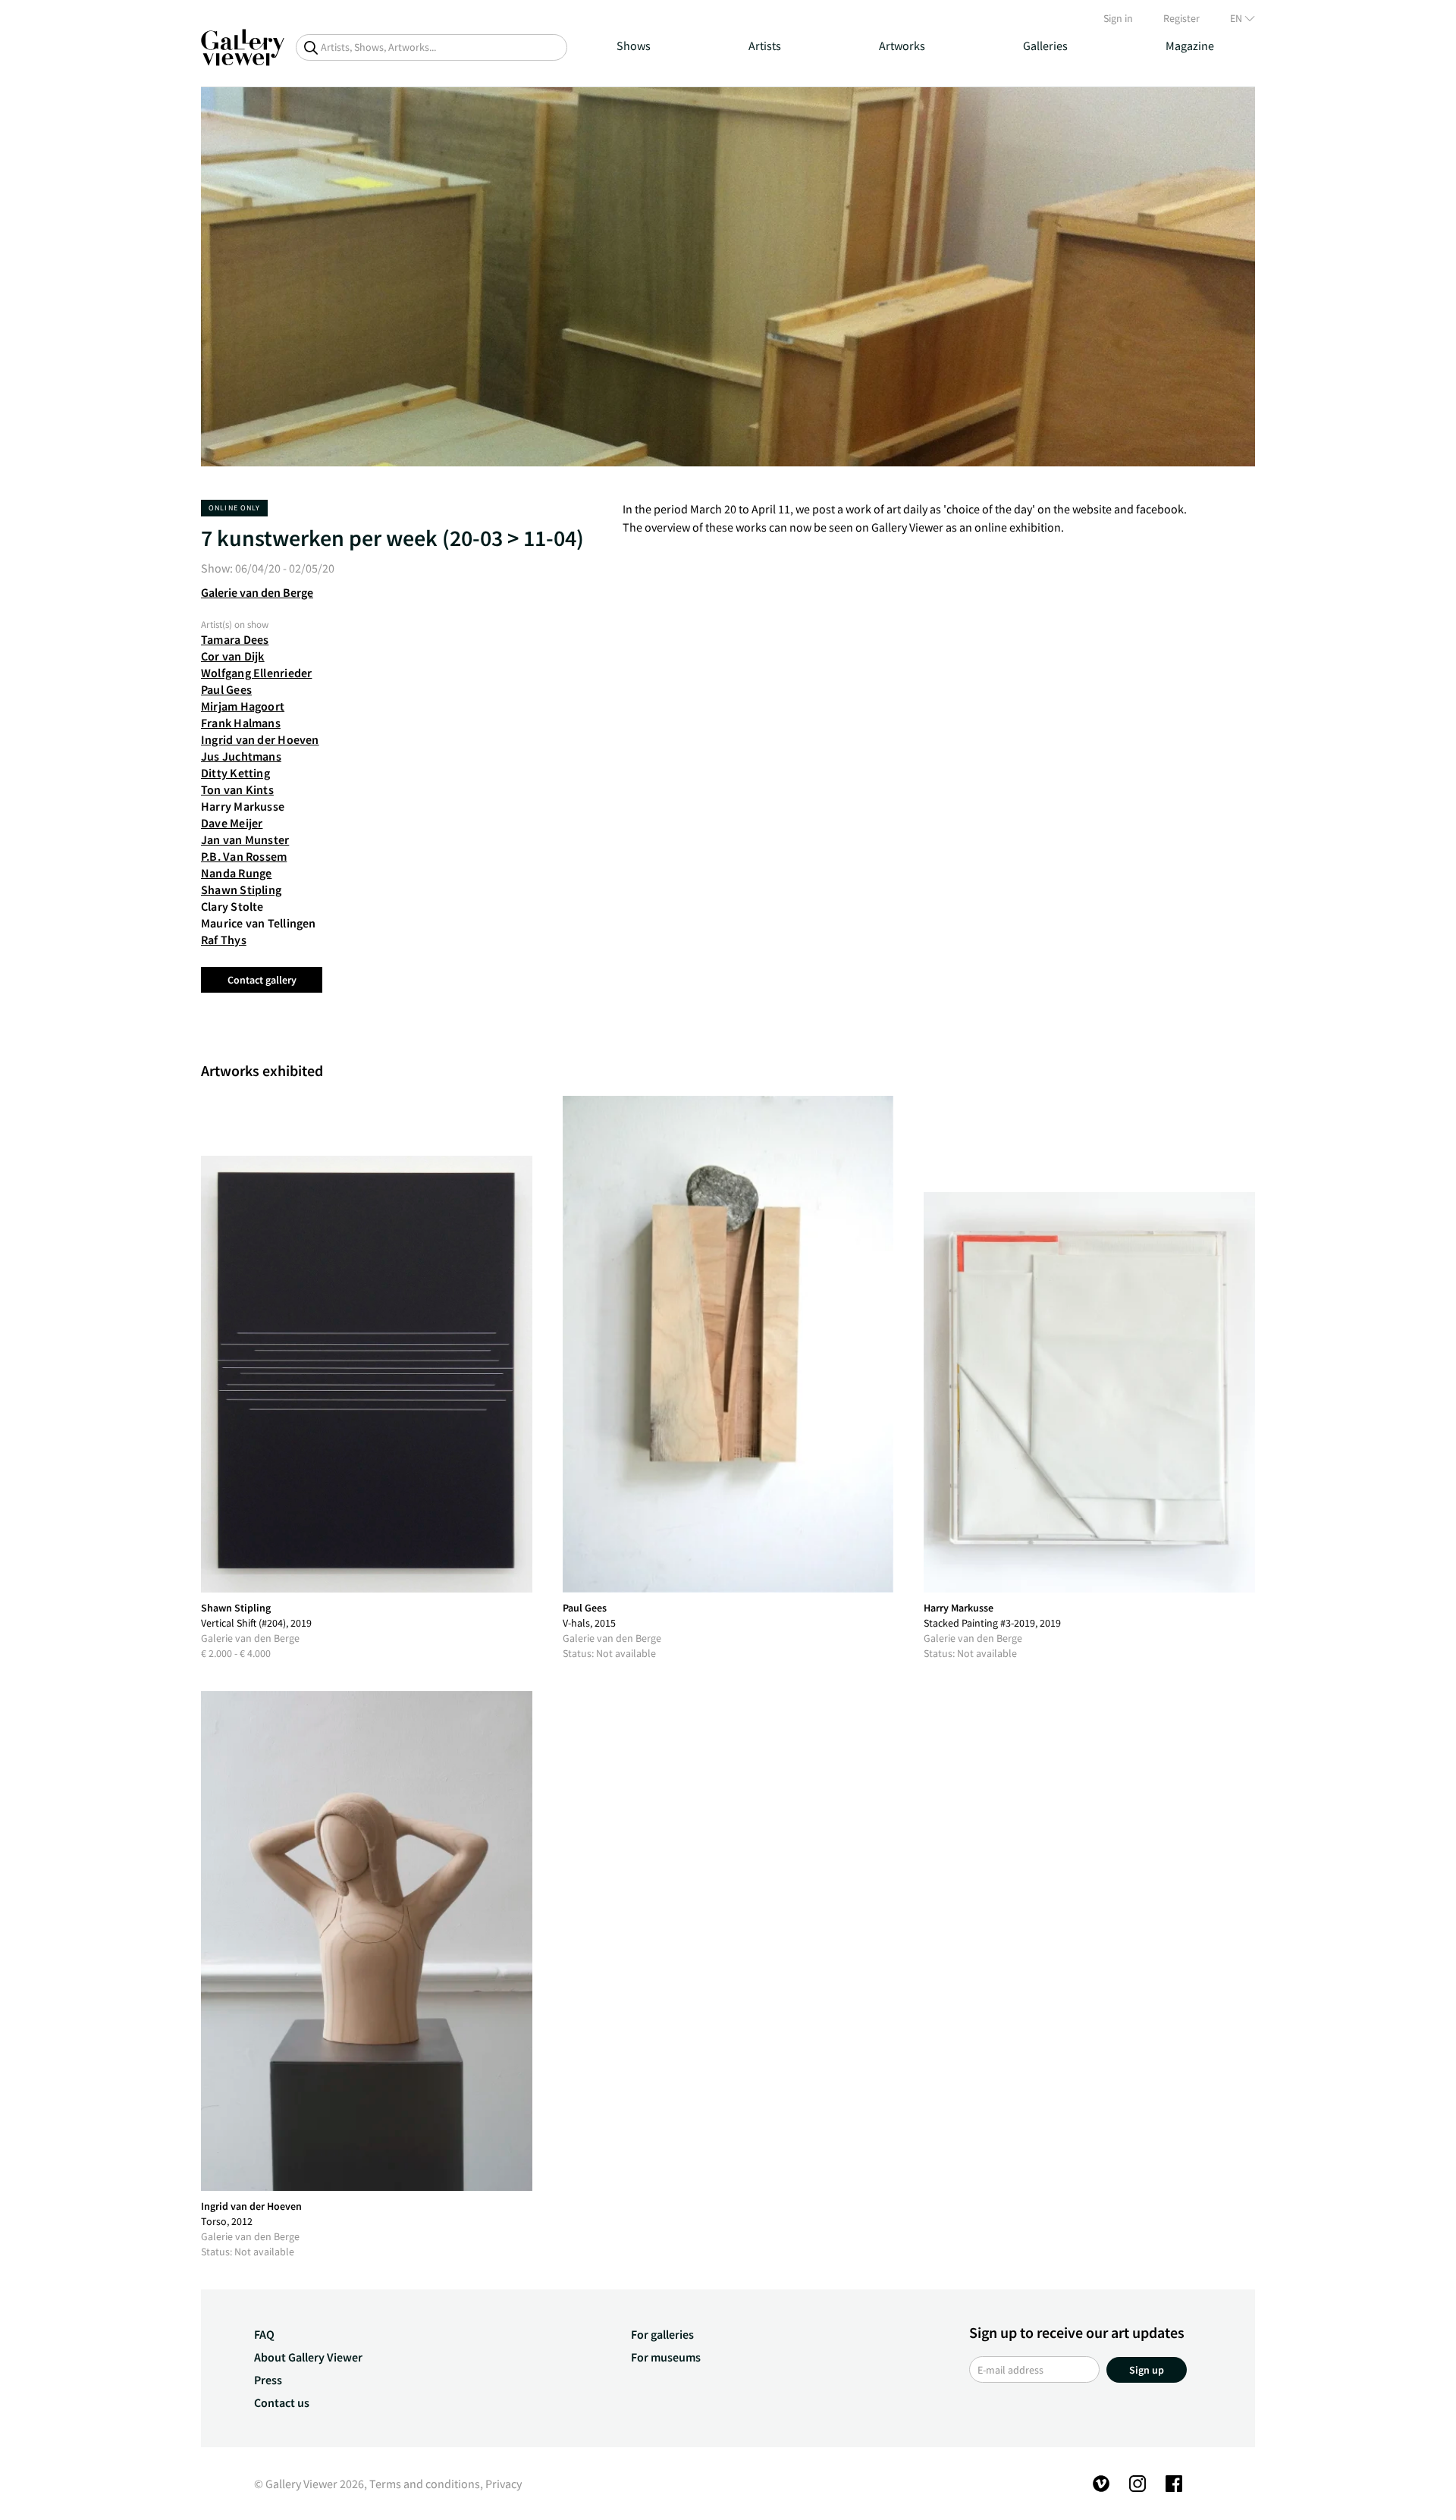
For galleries (662, 2334)
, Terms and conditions (422, 2484)
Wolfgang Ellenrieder (256, 673)
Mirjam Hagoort (243, 706)
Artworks (902, 46)
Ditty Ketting (235, 773)
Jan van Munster (245, 839)
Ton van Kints (237, 789)
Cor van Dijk (233, 656)
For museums (666, 2357)
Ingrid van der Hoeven (260, 739)
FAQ (264, 2334)
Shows (634, 46)
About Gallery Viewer (308, 2357)
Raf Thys (224, 940)
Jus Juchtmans (241, 756)
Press (268, 2380)
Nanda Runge (236, 873)
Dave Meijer (232, 823)
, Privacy (501, 2484)
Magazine (1190, 46)
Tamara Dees (235, 639)
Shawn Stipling (241, 890)
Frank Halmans (241, 723)
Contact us (282, 2402)
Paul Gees (226, 689)
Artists (765, 46)
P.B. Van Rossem (244, 856)
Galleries (1045, 46)
